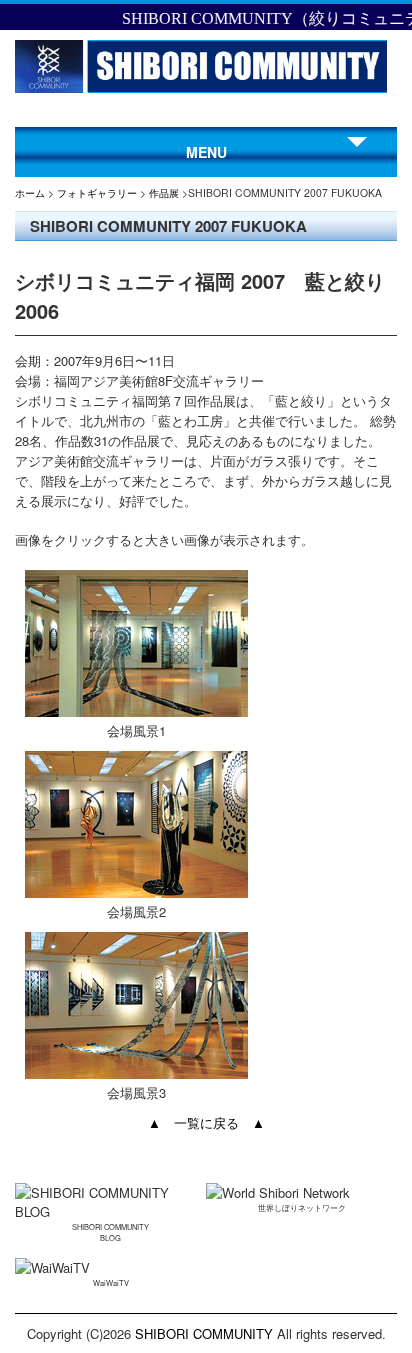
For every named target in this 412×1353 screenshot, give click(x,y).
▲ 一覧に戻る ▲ (206, 1122)
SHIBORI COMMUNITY (204, 1333)
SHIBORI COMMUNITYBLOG (110, 1232)
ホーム (30, 192)
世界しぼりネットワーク (302, 1207)
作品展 (164, 192)
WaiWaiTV (111, 1282)
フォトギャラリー (97, 192)
